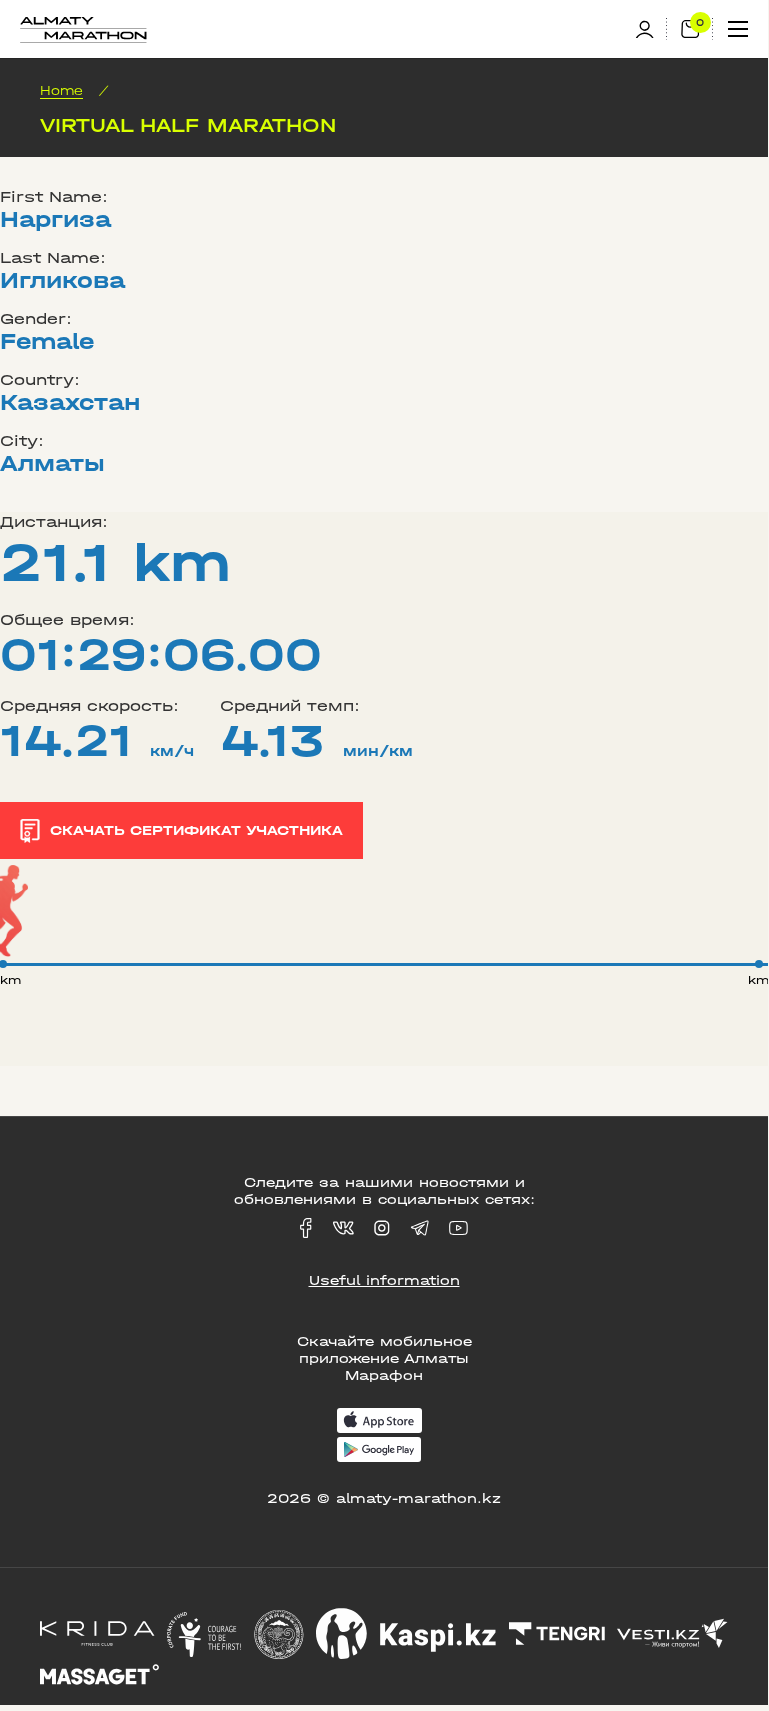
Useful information (384, 1280)
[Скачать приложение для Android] (379, 1451)
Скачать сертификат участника (196, 830)
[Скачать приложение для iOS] (379, 1422)
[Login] (651, 29)
